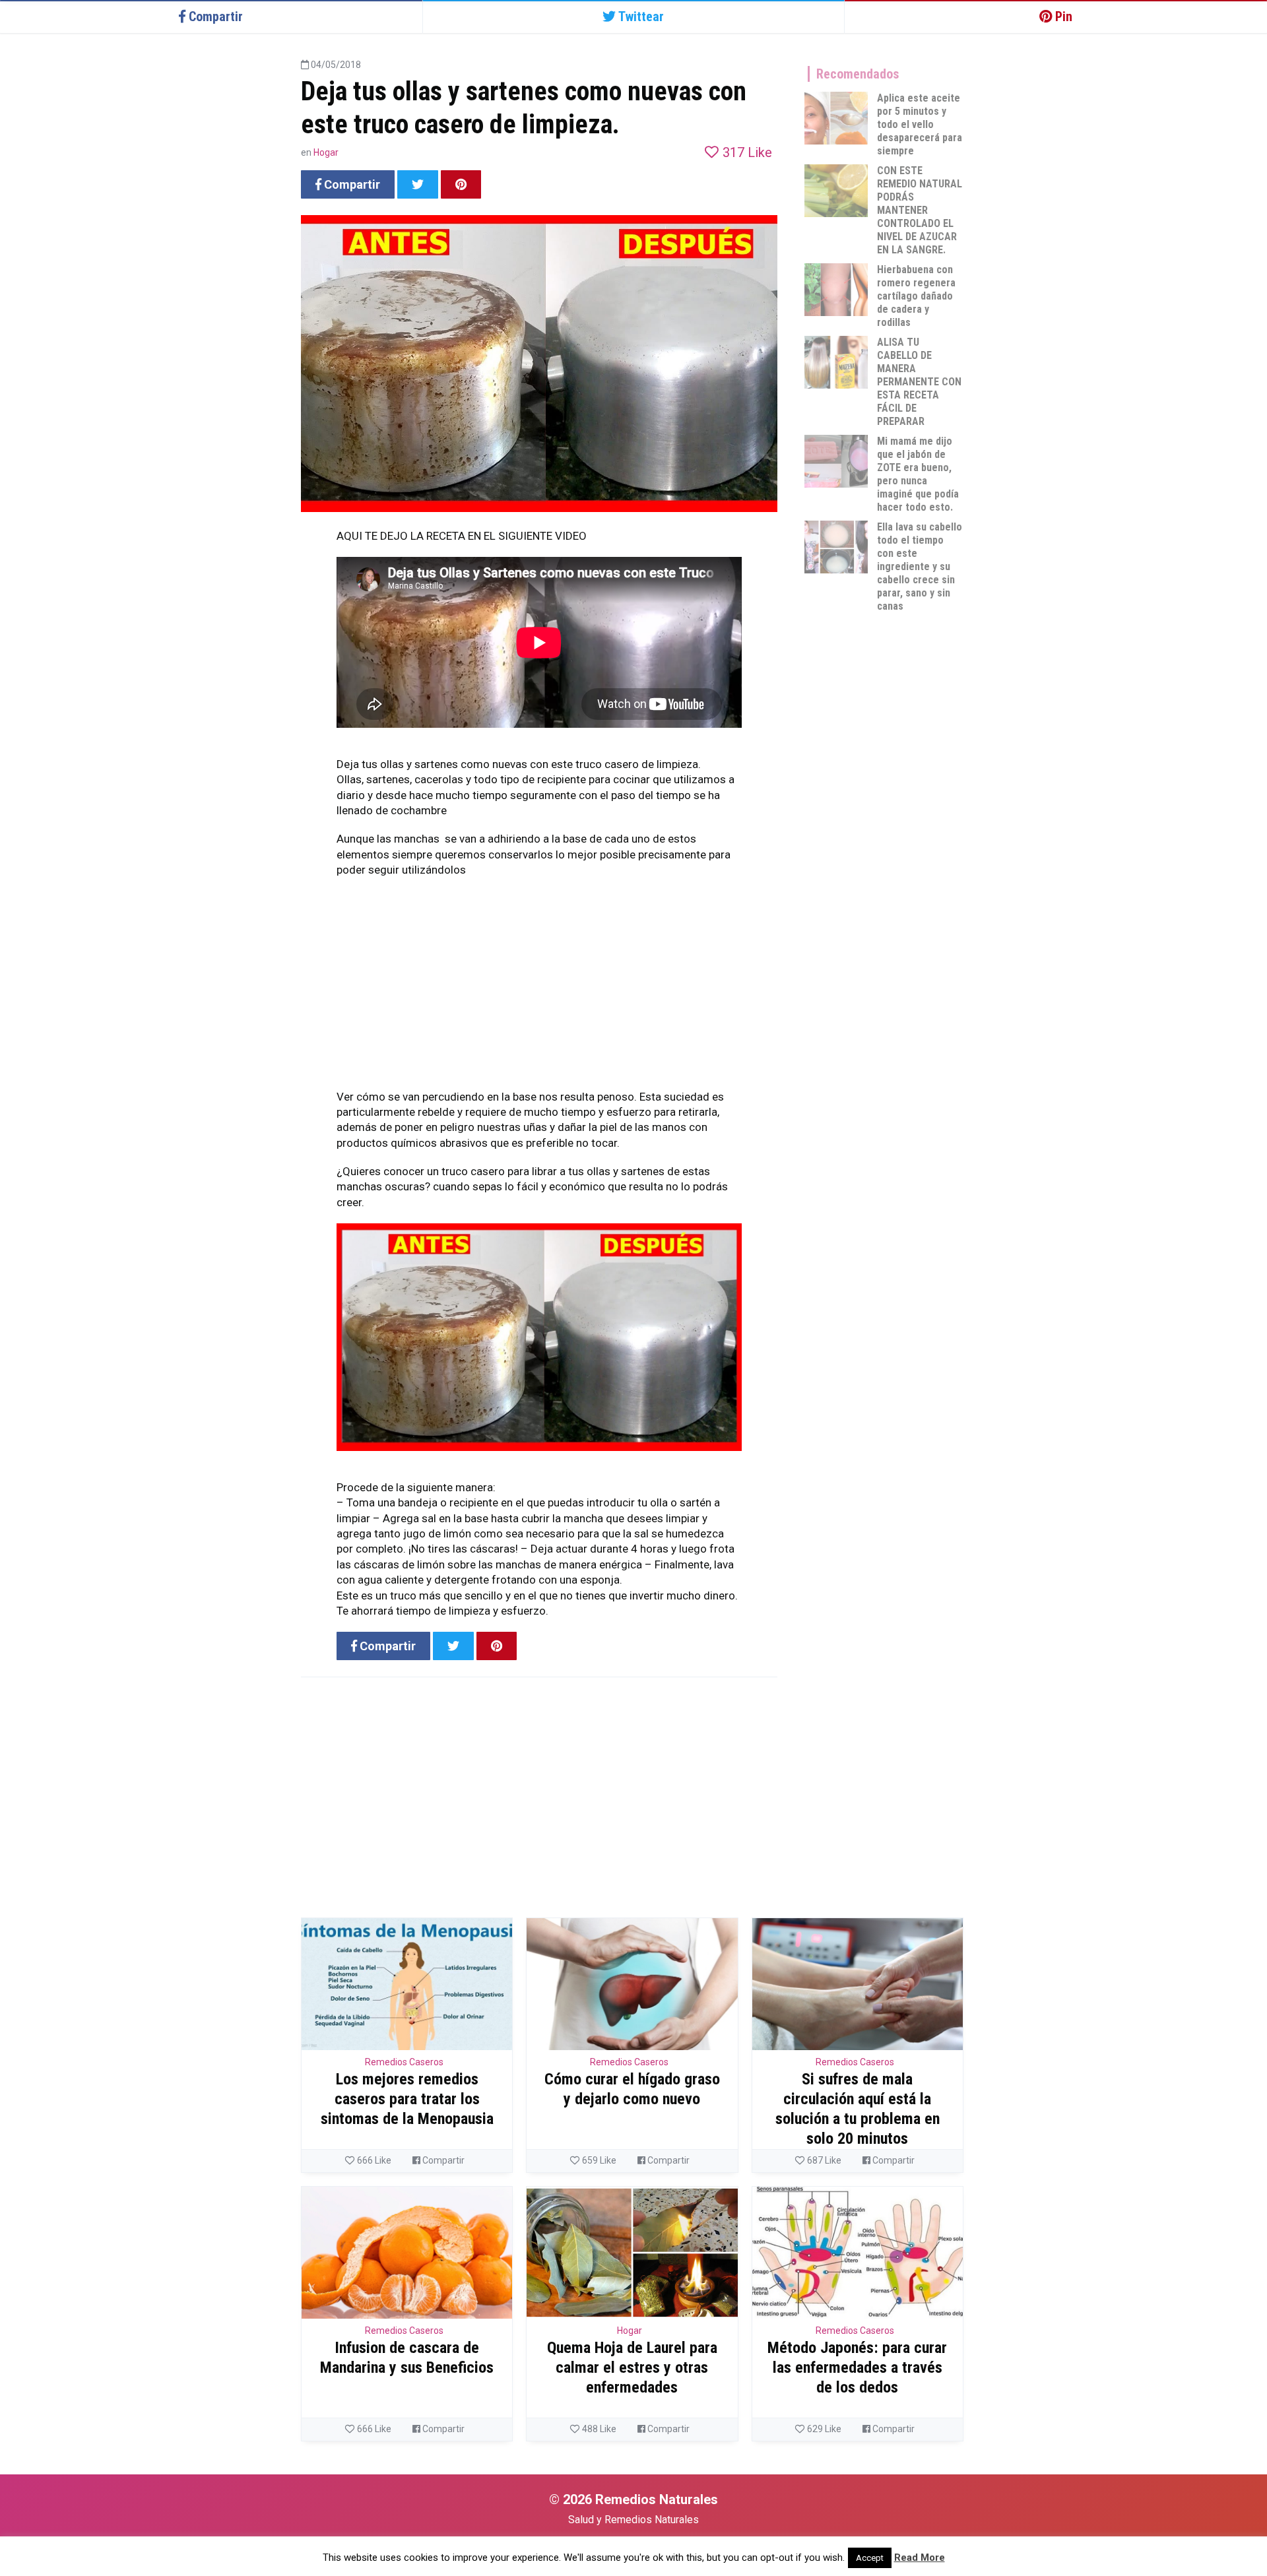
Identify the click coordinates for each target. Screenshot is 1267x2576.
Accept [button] (870, 2558)
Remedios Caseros (404, 2062)
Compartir (442, 2160)
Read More (920, 2558)
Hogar (326, 152)
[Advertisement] (539, 997)
